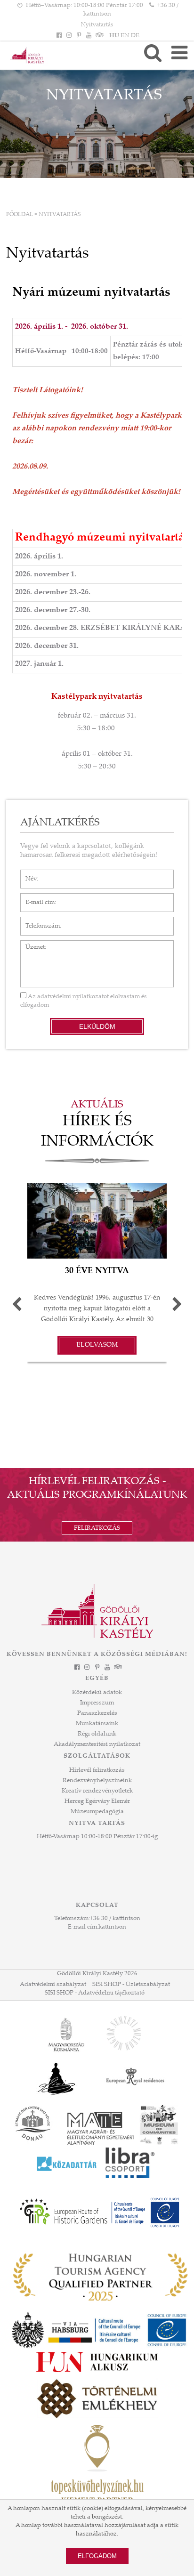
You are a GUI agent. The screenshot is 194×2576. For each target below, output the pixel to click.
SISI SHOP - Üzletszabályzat (131, 1985)
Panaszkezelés (97, 1713)
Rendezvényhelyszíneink (97, 1781)
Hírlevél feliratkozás (97, 1770)
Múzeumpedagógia (97, 1812)
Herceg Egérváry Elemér (97, 1801)
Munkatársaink (97, 1724)
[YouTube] (89, 36)
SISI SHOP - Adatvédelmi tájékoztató (95, 1993)
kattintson (112, 1927)
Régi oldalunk (97, 1734)
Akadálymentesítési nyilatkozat (97, 1744)
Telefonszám (38, 921)
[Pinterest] (79, 36)
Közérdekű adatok (97, 1693)
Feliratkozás (97, 1528)
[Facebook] (59, 36)
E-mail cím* (36, 898)
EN (125, 36)
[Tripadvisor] (99, 36)
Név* (28, 874)
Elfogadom (97, 2556)
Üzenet (30, 945)
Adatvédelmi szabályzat (53, 1985)
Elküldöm (97, 1026)
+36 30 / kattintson (115, 1919)
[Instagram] (69, 36)
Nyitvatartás (97, 25)
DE (135, 36)
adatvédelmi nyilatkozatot (73, 997)
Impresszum (97, 1703)
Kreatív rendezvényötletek (97, 1791)
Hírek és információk (97, 1132)
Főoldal (20, 215)
